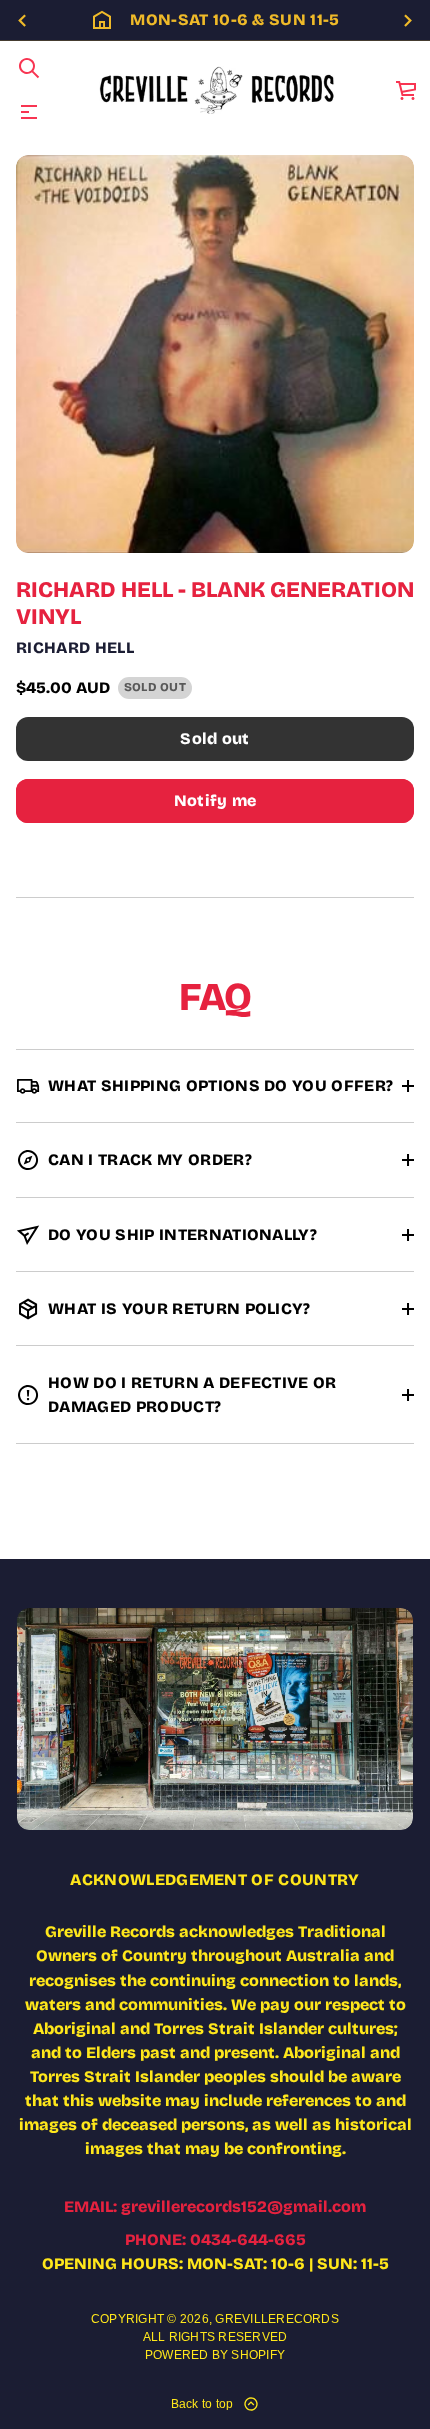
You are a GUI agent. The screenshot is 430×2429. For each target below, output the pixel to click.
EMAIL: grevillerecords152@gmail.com (215, 2206)
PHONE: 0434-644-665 (215, 2239)
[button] (29, 68)
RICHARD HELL (75, 647)
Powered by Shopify (215, 2355)
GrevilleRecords (277, 2319)
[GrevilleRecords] (218, 90)
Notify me (215, 800)
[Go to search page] (29, 68)
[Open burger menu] (29, 112)
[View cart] (407, 90)
